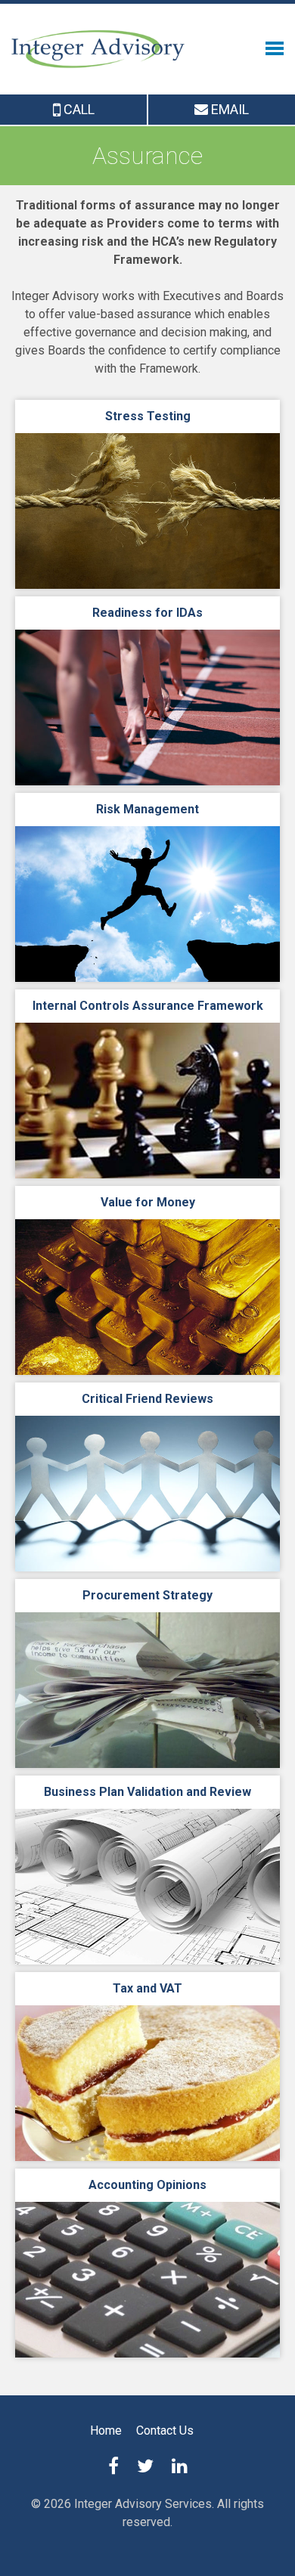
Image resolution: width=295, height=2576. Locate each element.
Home (106, 2430)
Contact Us (165, 2430)
